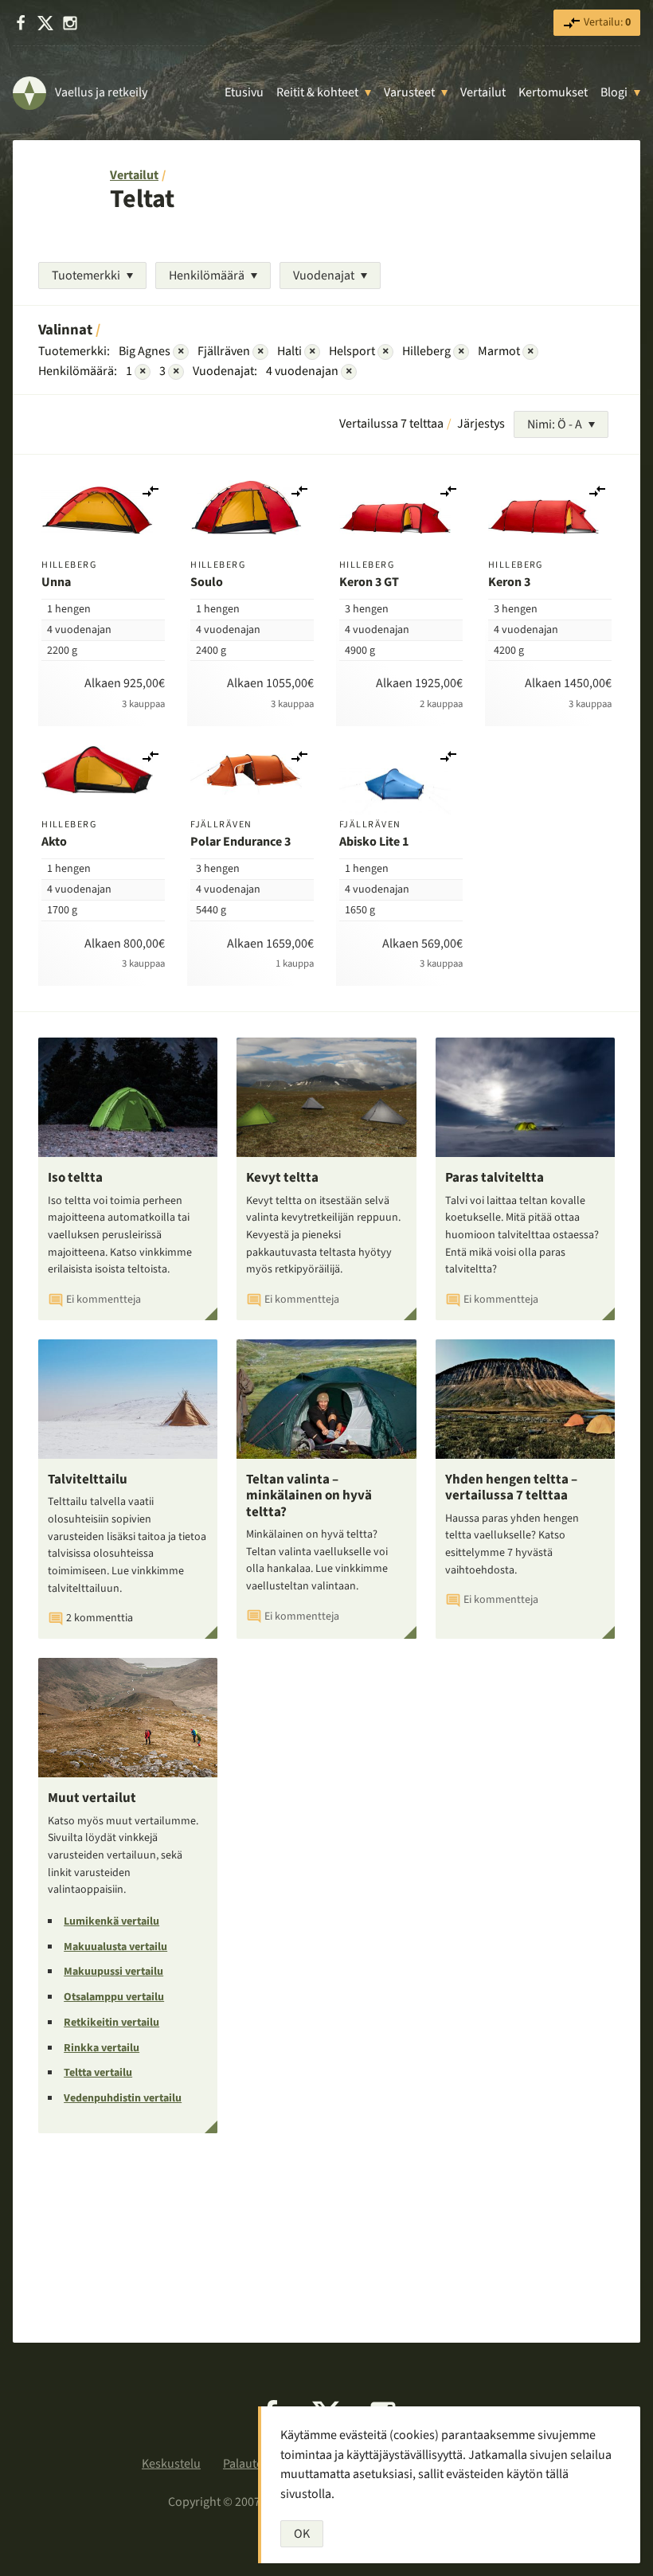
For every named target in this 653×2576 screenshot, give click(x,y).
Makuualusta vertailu (115, 1947)
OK (302, 2534)
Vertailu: (606, 22)
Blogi (614, 92)
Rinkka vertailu (102, 2048)
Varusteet (409, 92)
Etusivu (244, 92)
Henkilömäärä (207, 276)
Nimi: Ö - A (555, 424)
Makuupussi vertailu (113, 1972)
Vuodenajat (324, 276)
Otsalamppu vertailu (114, 1997)
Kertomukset (553, 92)
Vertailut (483, 92)
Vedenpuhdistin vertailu (123, 2098)
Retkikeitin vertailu (111, 2023)
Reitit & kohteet (317, 92)
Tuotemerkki (86, 276)
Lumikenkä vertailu (111, 1921)
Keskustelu (171, 2464)
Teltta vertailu (98, 2073)
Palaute (243, 2464)
